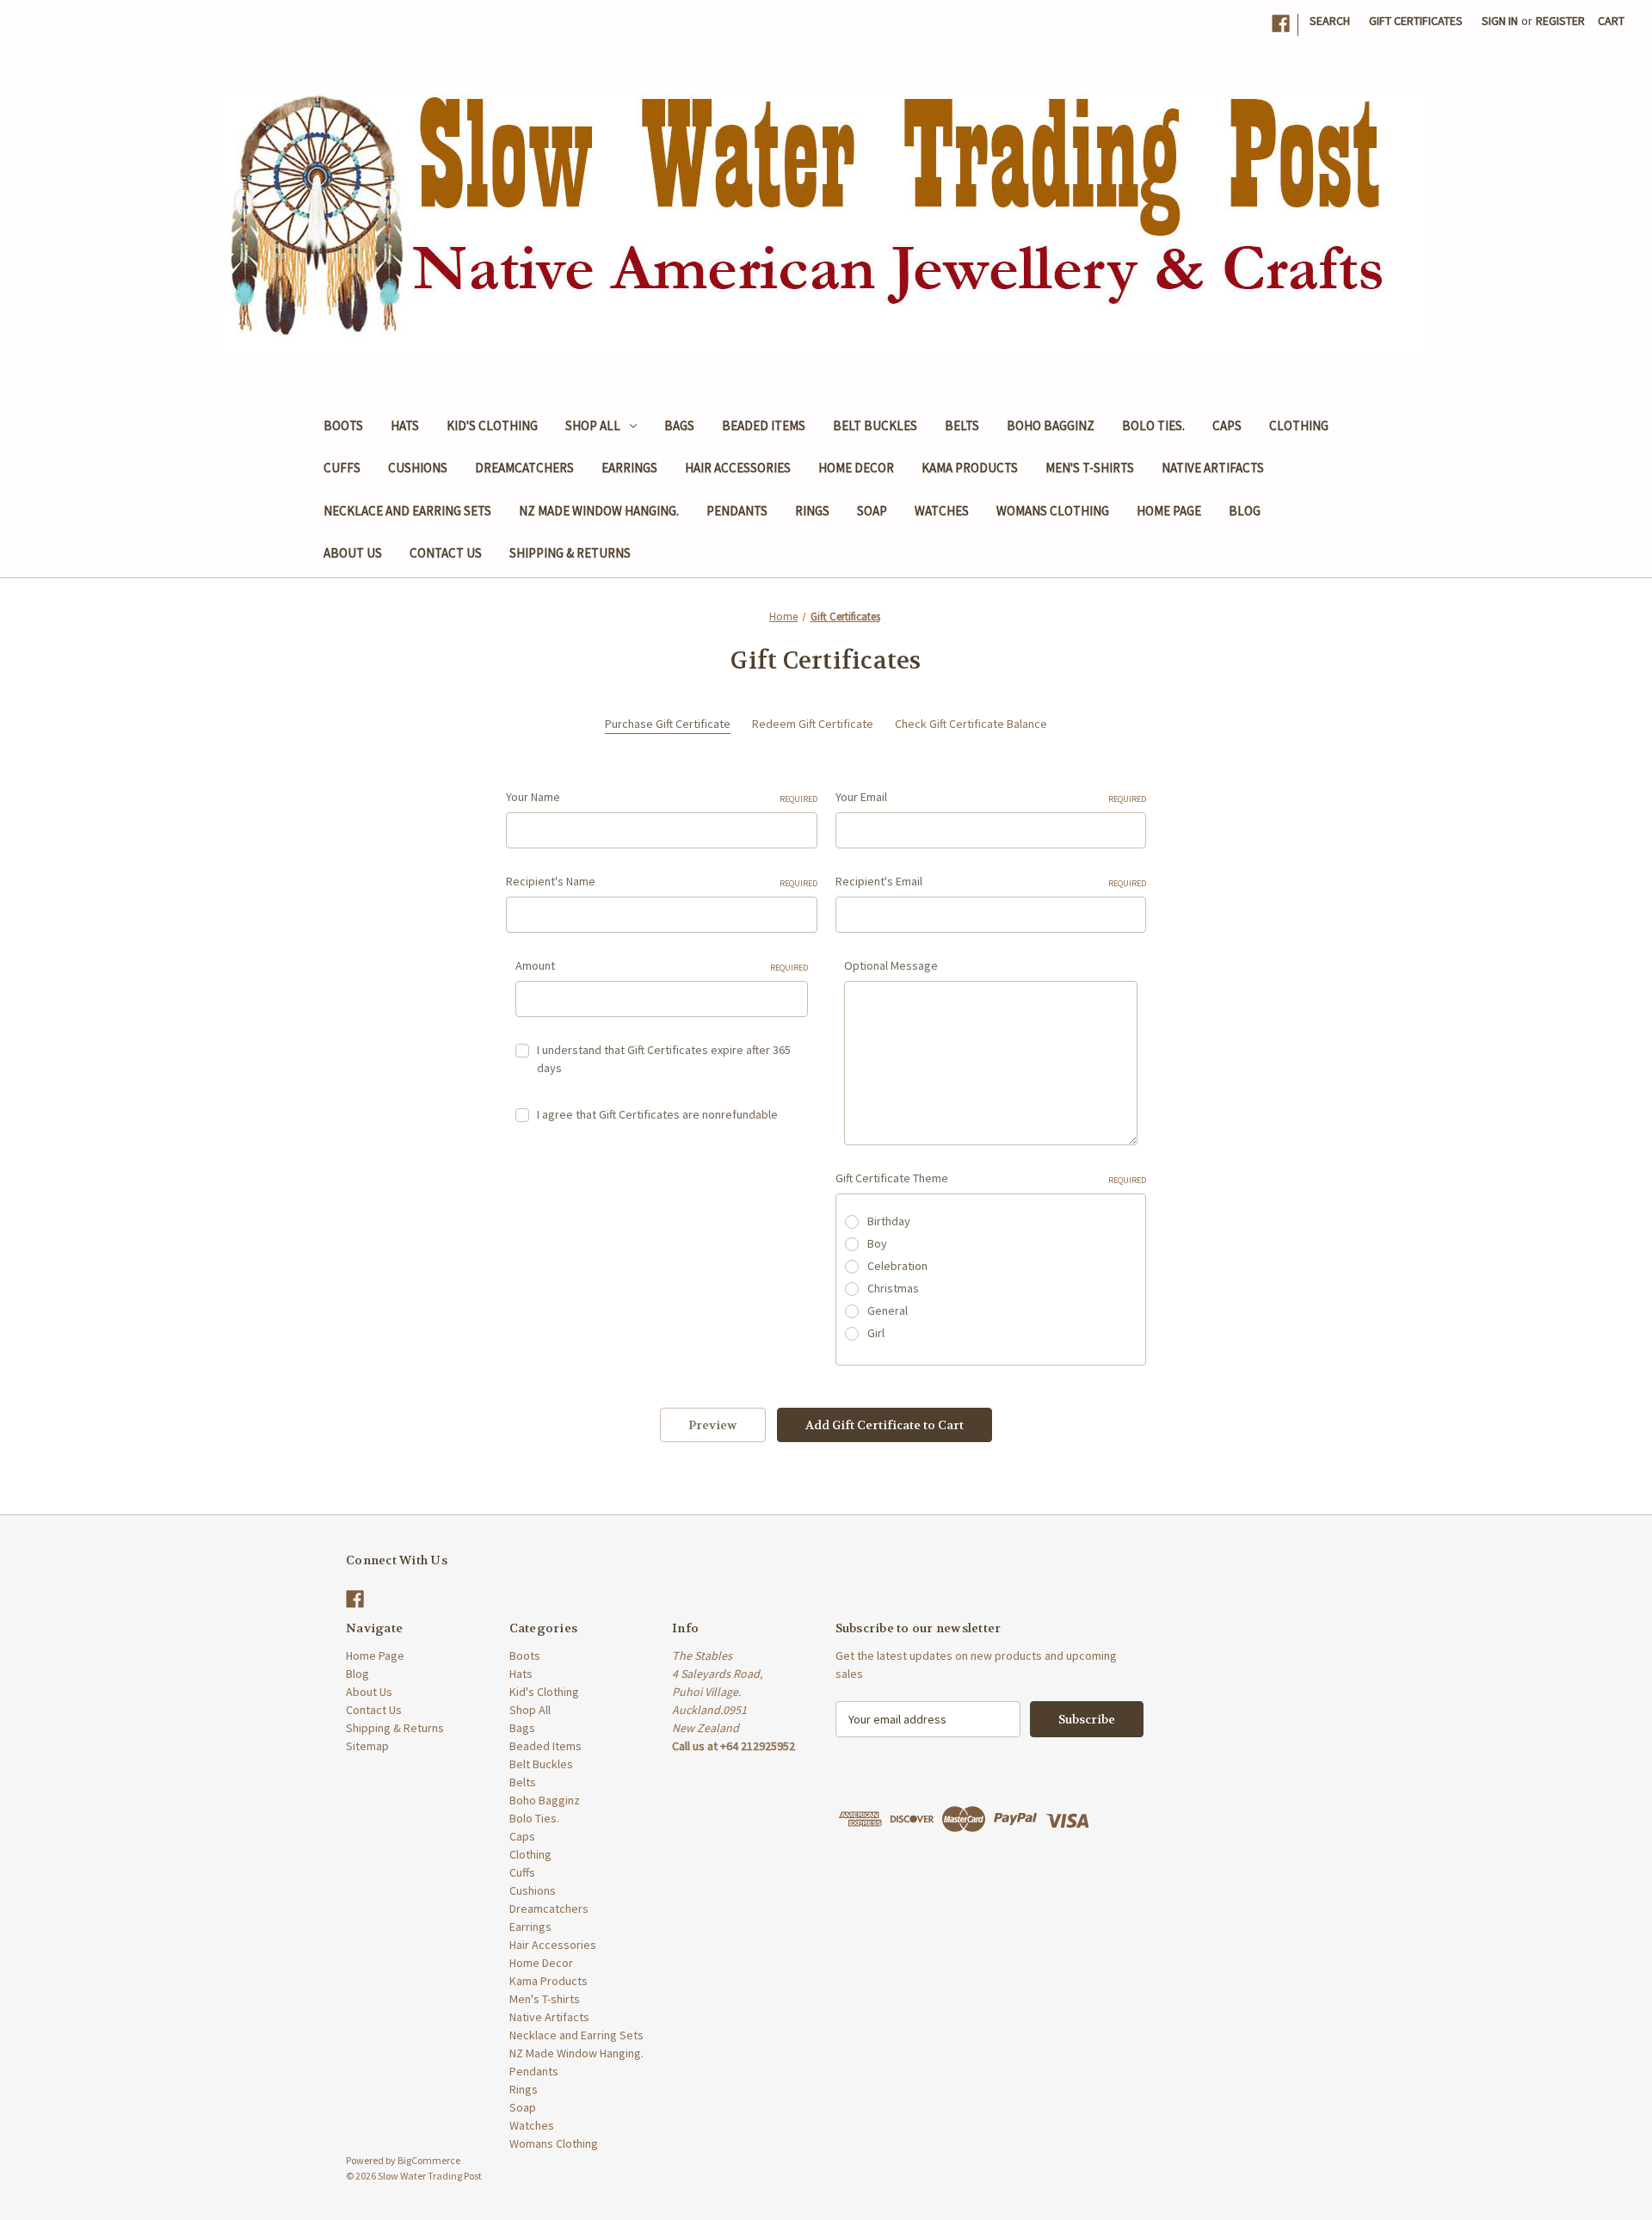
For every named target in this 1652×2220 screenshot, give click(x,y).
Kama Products (970, 468)
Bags (679, 425)
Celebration (897, 1266)
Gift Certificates (1416, 21)
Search (1330, 21)
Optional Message (891, 965)
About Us (353, 553)
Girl (876, 1333)
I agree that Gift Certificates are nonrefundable (657, 1114)
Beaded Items (764, 425)
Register (1560, 21)
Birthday (889, 1221)
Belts (962, 425)
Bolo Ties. (1153, 425)
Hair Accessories (738, 468)
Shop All (593, 425)
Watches (942, 511)
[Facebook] (1281, 24)
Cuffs (342, 468)
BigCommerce (429, 2160)
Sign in (1500, 21)
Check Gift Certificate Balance (971, 724)
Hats (405, 425)
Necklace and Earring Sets (407, 511)
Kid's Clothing (492, 425)
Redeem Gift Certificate (813, 724)
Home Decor (856, 468)
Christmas (893, 1288)
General (888, 1310)
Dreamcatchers (524, 468)
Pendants (737, 511)
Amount (662, 965)
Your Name (662, 797)
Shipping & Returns (570, 553)
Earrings (629, 468)
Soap (872, 511)
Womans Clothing (1053, 511)
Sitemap (367, 1746)
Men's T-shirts (1090, 468)
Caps (1227, 425)
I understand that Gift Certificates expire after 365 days (664, 1059)
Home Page (1169, 511)
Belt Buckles (875, 425)
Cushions (418, 468)
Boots (343, 425)
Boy (877, 1243)
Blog (1245, 511)
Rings (812, 511)
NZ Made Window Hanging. (599, 511)
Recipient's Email (991, 881)
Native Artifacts (1213, 468)
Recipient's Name (662, 881)
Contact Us (446, 553)
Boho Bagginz (1051, 425)
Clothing (1299, 425)
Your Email (991, 797)
